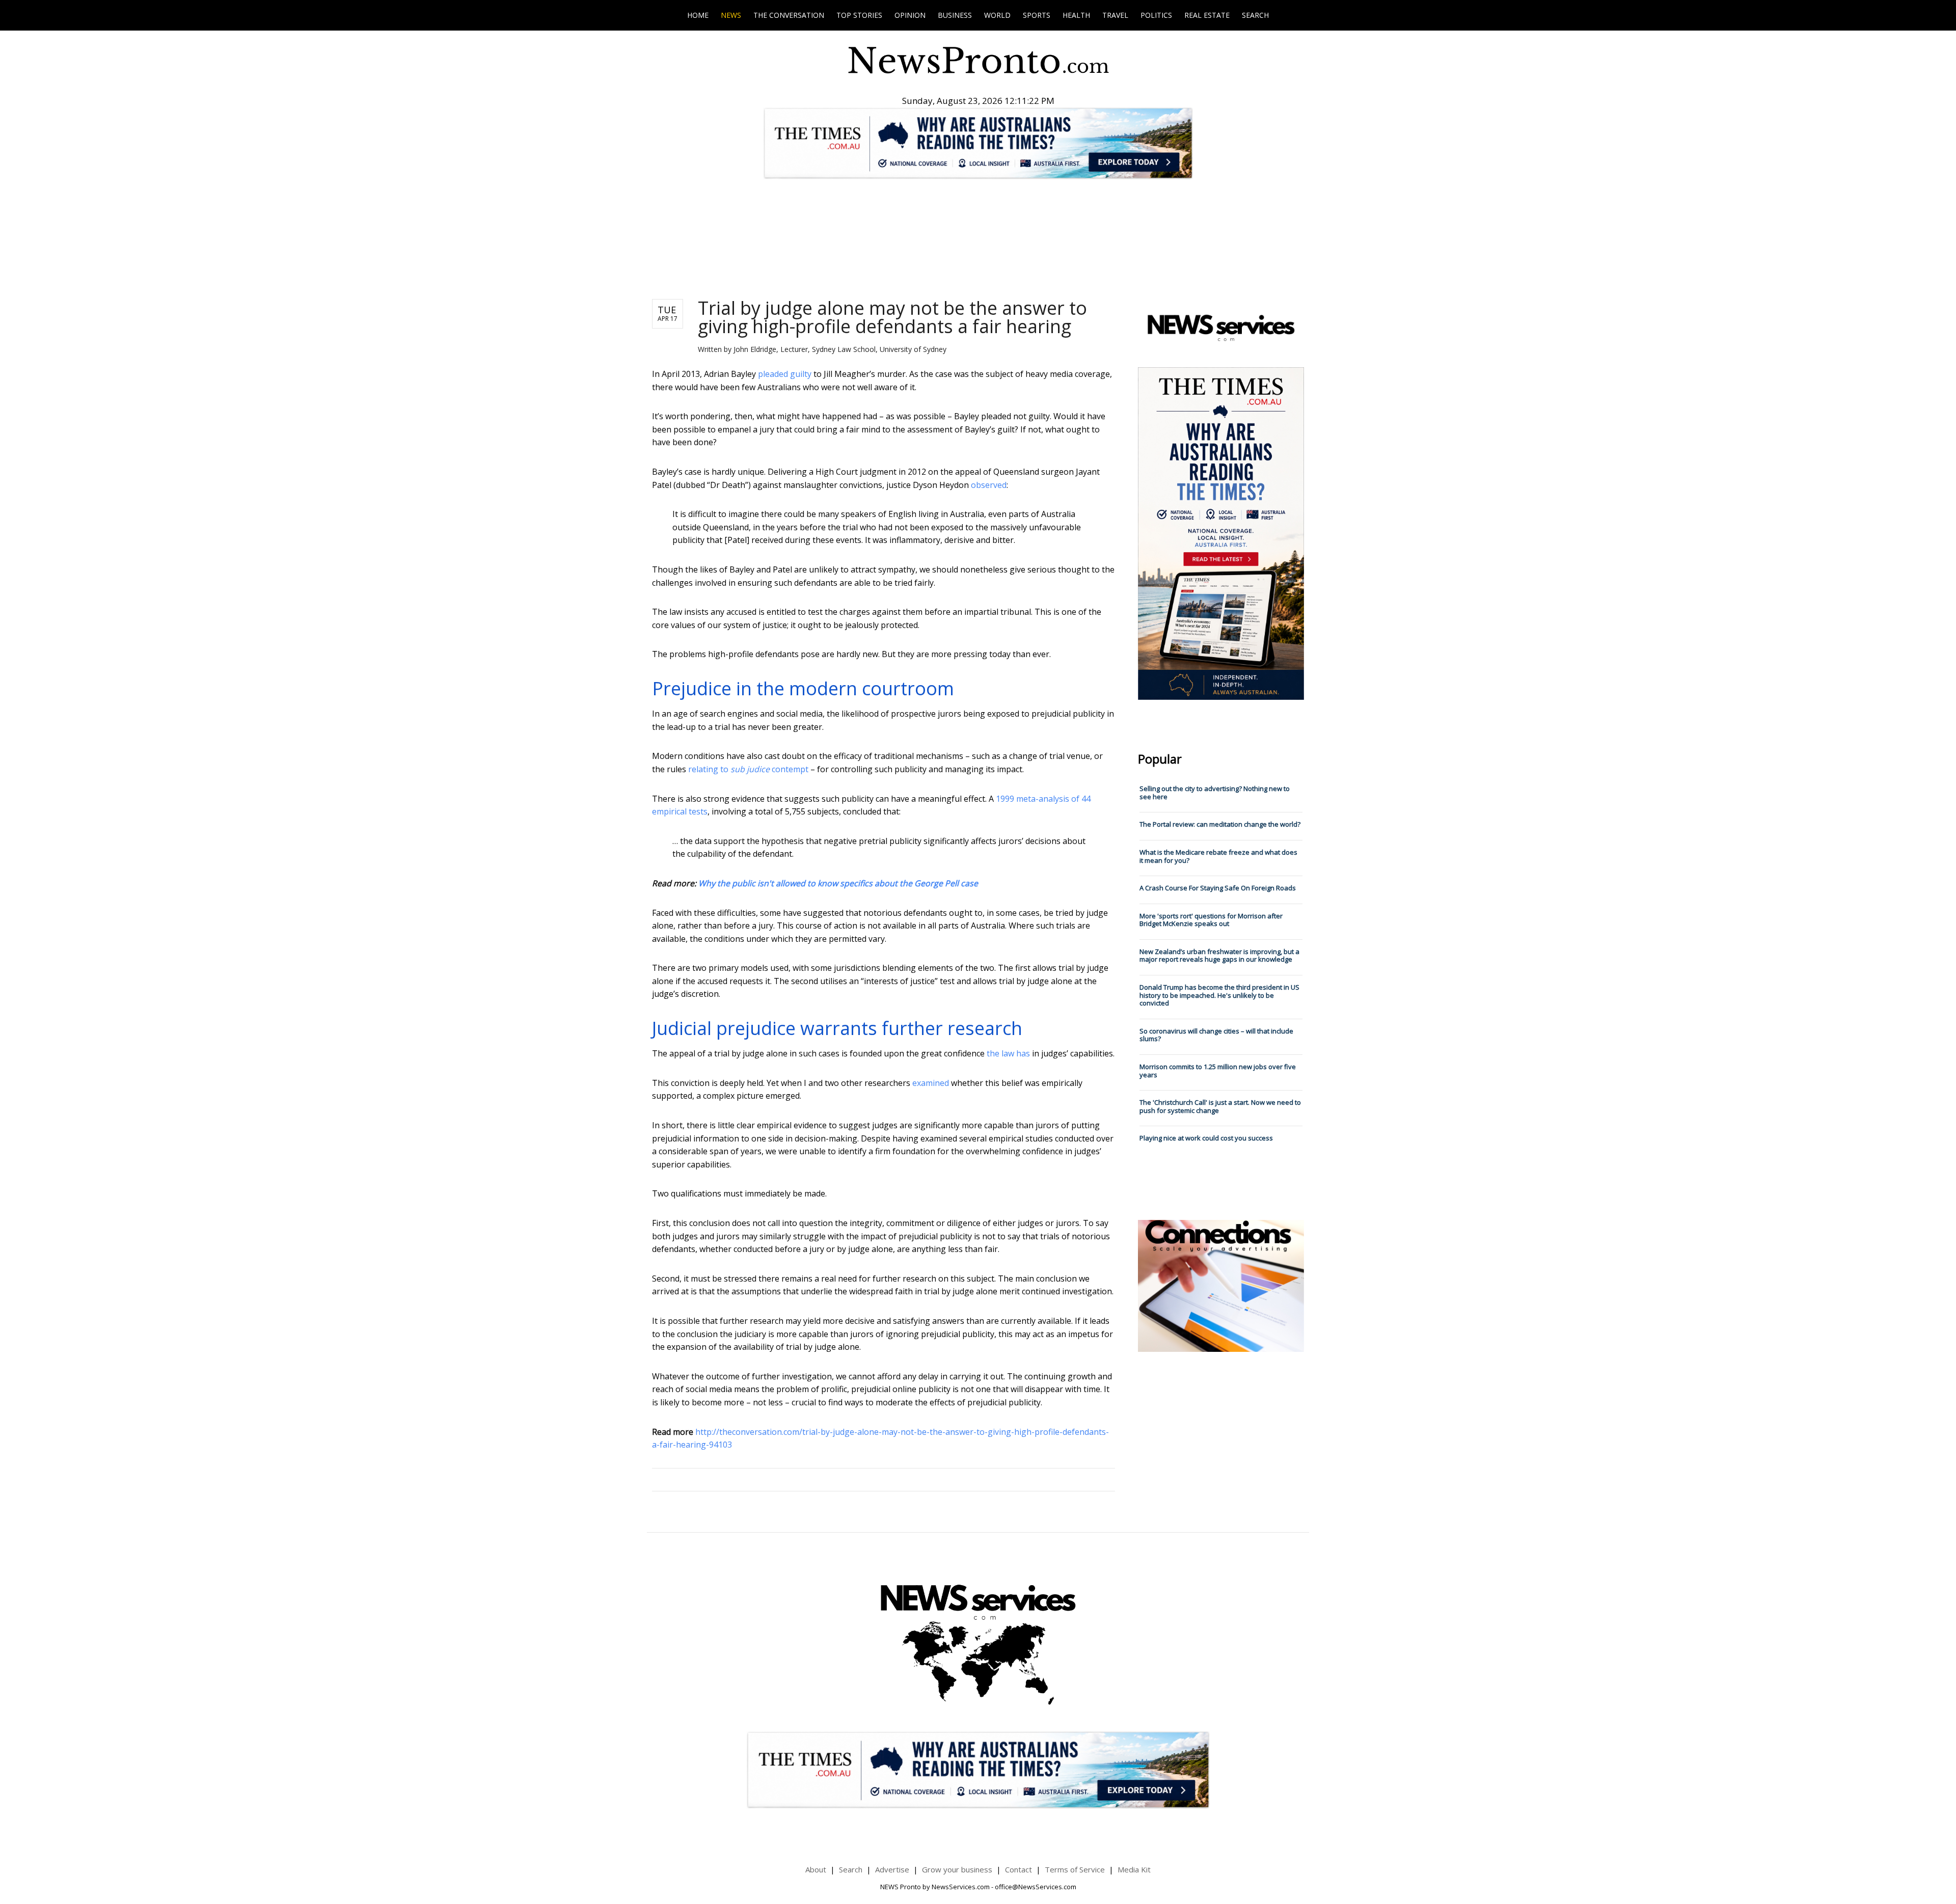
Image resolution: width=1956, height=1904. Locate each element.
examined (931, 1083)
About (816, 1869)
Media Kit (1134, 1869)
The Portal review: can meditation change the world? (1220, 824)
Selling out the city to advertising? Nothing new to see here (1215, 793)
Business (955, 15)
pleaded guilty (785, 374)
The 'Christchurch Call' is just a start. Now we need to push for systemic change (1220, 1106)
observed (989, 485)
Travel (1115, 15)
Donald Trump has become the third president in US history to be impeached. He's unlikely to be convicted (1219, 995)
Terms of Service (1075, 1869)
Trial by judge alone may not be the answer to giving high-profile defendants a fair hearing (892, 317)
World (997, 15)
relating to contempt (748, 769)
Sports (1037, 15)
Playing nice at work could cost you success (1206, 1138)
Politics (1156, 15)
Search (1255, 15)
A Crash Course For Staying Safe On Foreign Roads (1218, 888)
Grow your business (957, 1869)
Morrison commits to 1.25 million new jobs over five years (1218, 1071)
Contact (1018, 1869)
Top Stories (859, 15)
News (731, 15)
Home (698, 15)
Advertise (892, 1869)
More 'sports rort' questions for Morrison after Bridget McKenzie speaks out (1211, 920)
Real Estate (1207, 15)
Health (1076, 15)
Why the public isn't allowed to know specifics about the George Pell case (838, 883)
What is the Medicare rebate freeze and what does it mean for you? (1218, 856)
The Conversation (789, 15)
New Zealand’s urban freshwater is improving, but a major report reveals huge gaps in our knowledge (1219, 956)
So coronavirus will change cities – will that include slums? (1216, 1035)
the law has (1008, 1053)
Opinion (910, 15)
